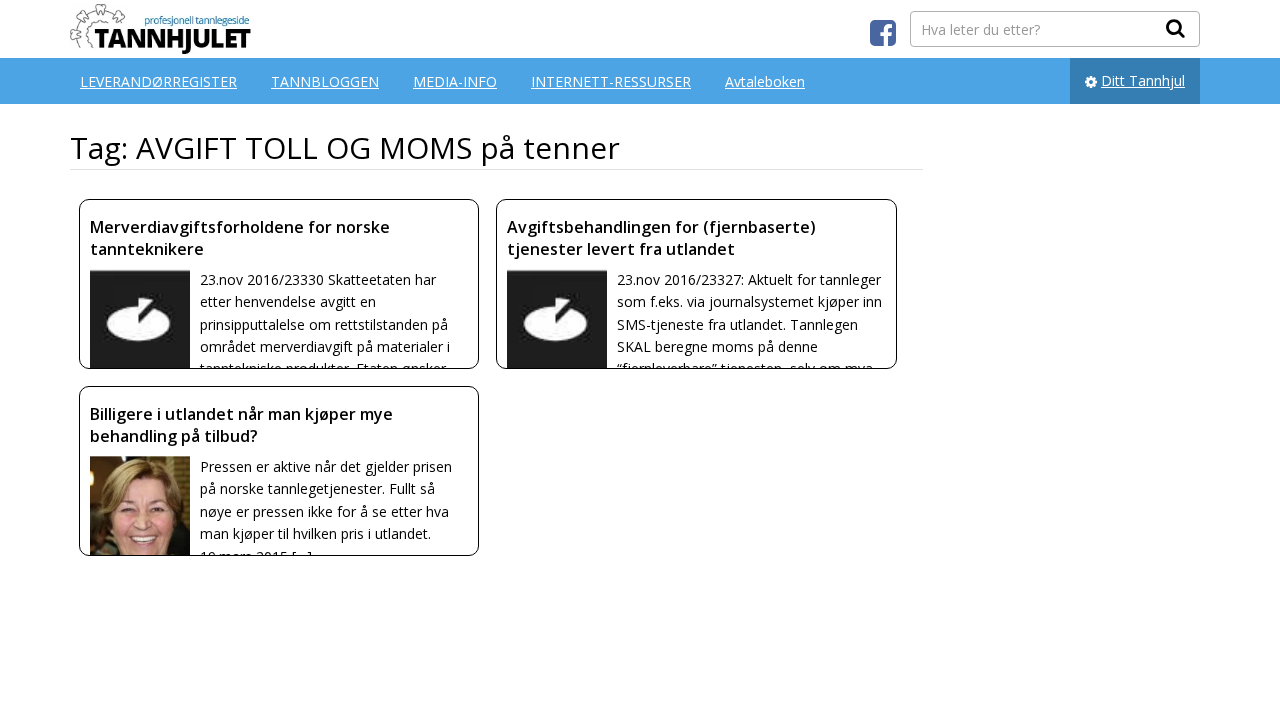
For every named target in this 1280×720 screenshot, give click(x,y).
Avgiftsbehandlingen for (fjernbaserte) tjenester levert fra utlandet (661, 238)
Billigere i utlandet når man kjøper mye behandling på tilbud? (241, 425)
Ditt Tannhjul (1143, 80)
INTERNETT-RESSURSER (611, 81)
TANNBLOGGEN (325, 81)
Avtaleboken (765, 81)
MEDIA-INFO (455, 81)
